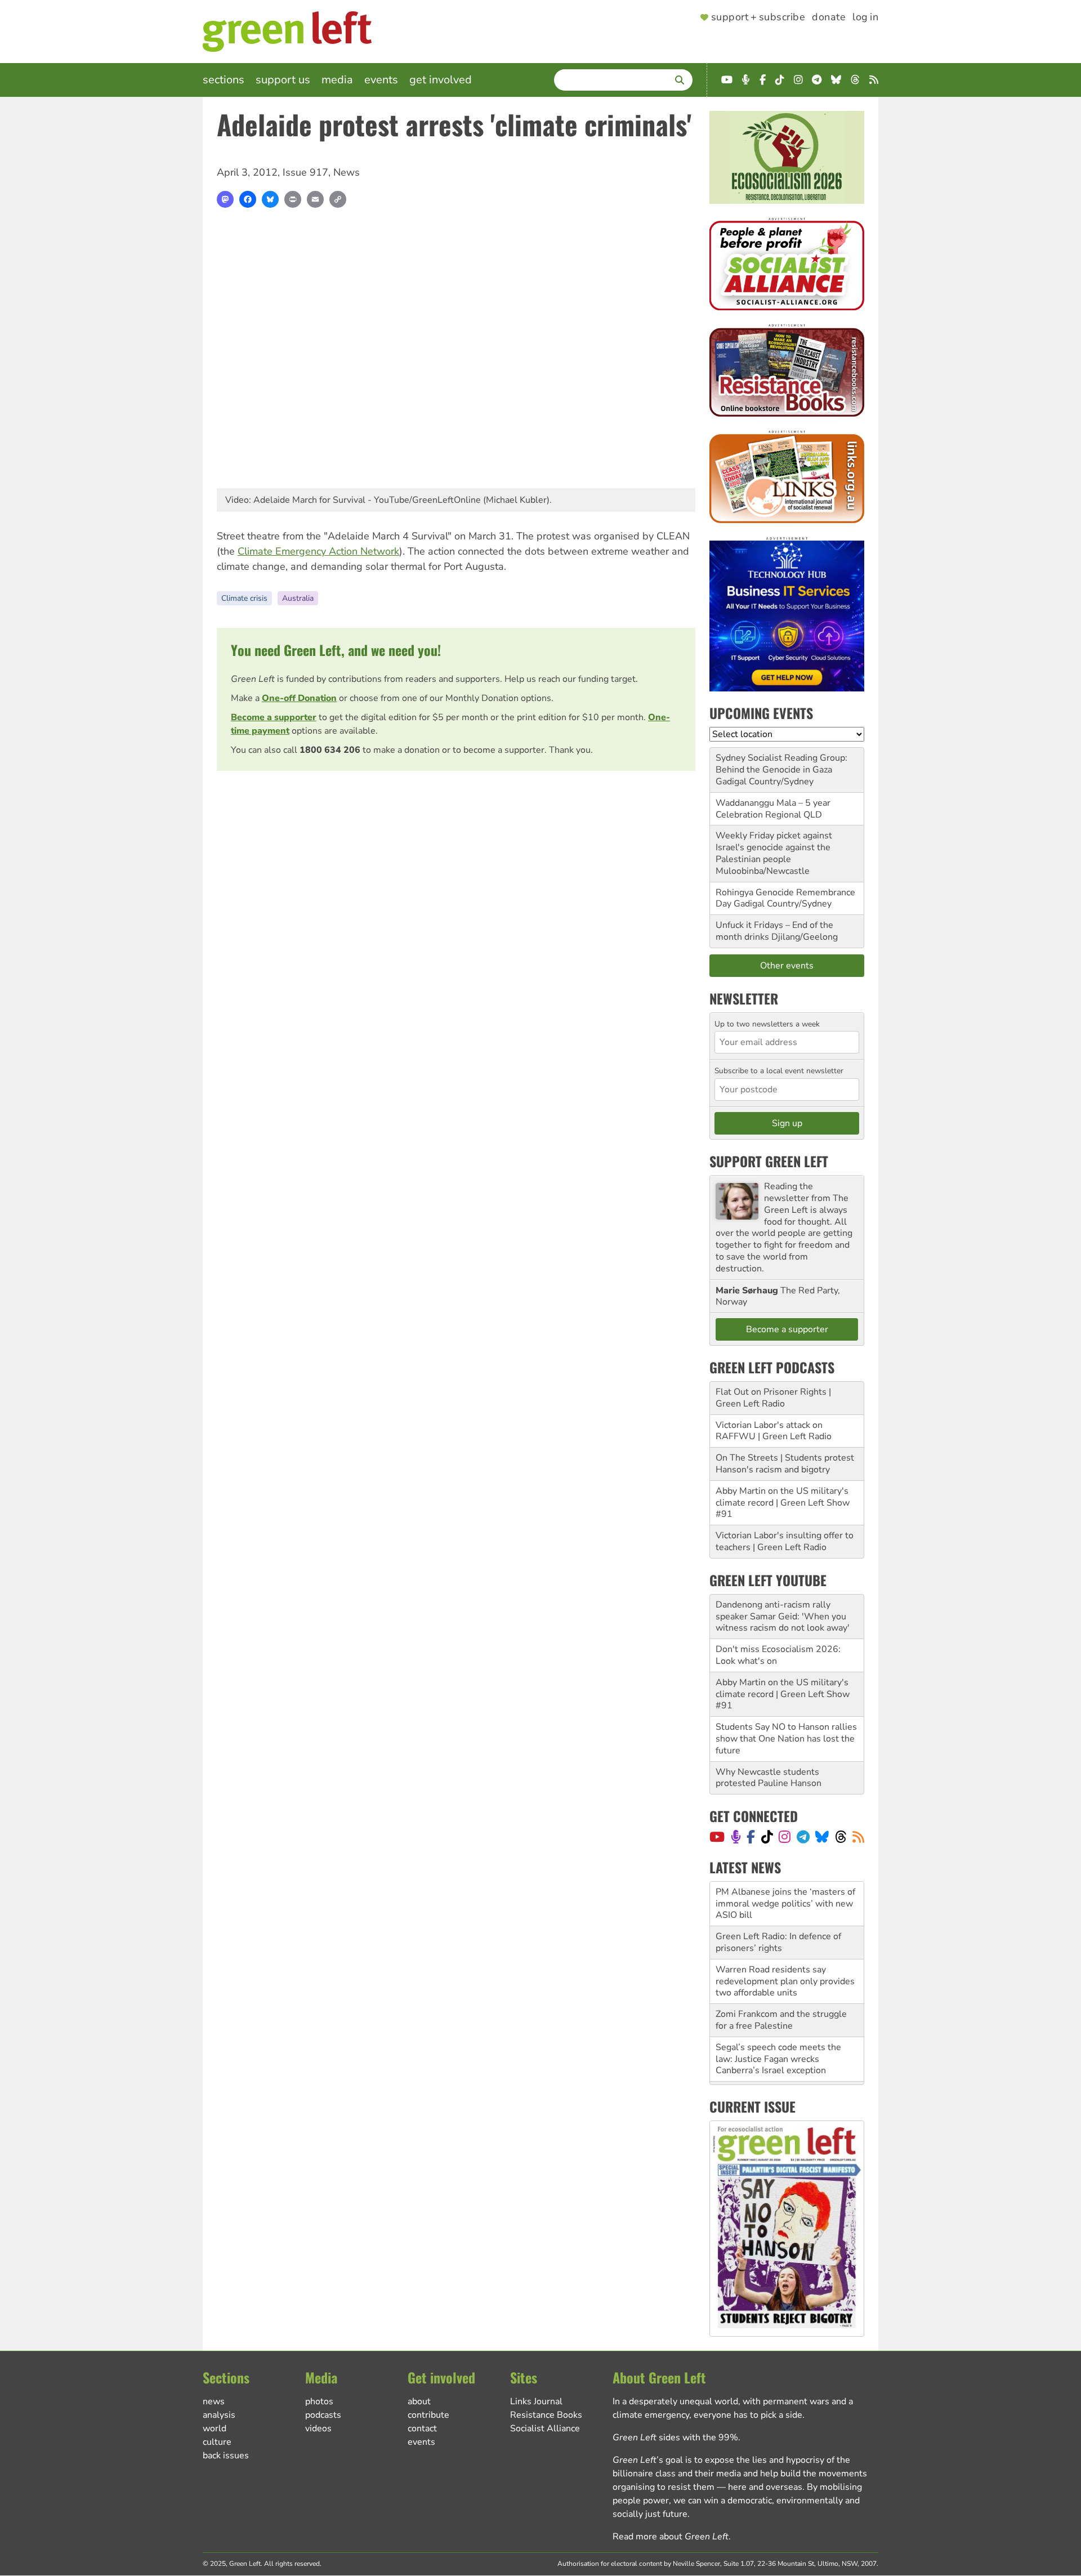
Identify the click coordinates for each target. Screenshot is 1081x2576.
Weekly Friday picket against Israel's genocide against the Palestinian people (774, 847)
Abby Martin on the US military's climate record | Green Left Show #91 (783, 1503)
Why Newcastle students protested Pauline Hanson (769, 1778)
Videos (318, 2428)
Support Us (283, 80)
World (215, 2428)
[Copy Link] (338, 199)
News (347, 172)
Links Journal (536, 2401)
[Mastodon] (225, 199)
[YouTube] (717, 1837)
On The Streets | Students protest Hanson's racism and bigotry (785, 1464)
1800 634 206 (330, 750)
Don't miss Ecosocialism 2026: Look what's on (778, 1655)
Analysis (219, 2415)
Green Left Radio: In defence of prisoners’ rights (778, 1920)
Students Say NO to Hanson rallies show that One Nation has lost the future (786, 1739)
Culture (217, 2442)
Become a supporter (274, 717)
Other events (787, 966)
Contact (422, 2428)
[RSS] (858, 1837)
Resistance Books (546, 2415)
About (419, 2401)
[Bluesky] (270, 199)
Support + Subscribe (758, 17)
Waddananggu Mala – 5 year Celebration (773, 809)
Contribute (428, 2415)
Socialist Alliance (545, 2428)
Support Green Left (769, 1161)
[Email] (315, 199)
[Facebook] (248, 199)
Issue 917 (305, 172)
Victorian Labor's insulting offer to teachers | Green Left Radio (785, 1541)
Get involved (441, 80)
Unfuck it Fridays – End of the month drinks (774, 931)
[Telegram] (803, 1837)
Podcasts (323, 2415)
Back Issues (226, 2456)
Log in (865, 17)
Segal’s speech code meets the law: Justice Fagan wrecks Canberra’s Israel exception (778, 2037)
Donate (829, 17)
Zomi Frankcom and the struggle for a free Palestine (781, 1998)
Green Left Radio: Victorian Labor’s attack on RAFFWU (787, 2076)
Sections (224, 80)
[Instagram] (785, 1837)
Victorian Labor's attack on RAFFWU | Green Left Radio (774, 1431)
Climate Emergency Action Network (318, 551)
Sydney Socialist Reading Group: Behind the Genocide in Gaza (781, 764)
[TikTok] (767, 1837)
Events (381, 80)
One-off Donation (299, 698)
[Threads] (841, 1837)
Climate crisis (244, 598)
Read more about (671, 2537)
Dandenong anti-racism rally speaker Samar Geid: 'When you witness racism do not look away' (783, 1617)
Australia (298, 598)
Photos (319, 2401)
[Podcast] (736, 1837)
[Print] (293, 199)
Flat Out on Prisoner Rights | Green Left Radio (773, 1398)
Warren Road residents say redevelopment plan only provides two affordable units (785, 1959)
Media (337, 80)
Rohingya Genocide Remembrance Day (785, 898)
